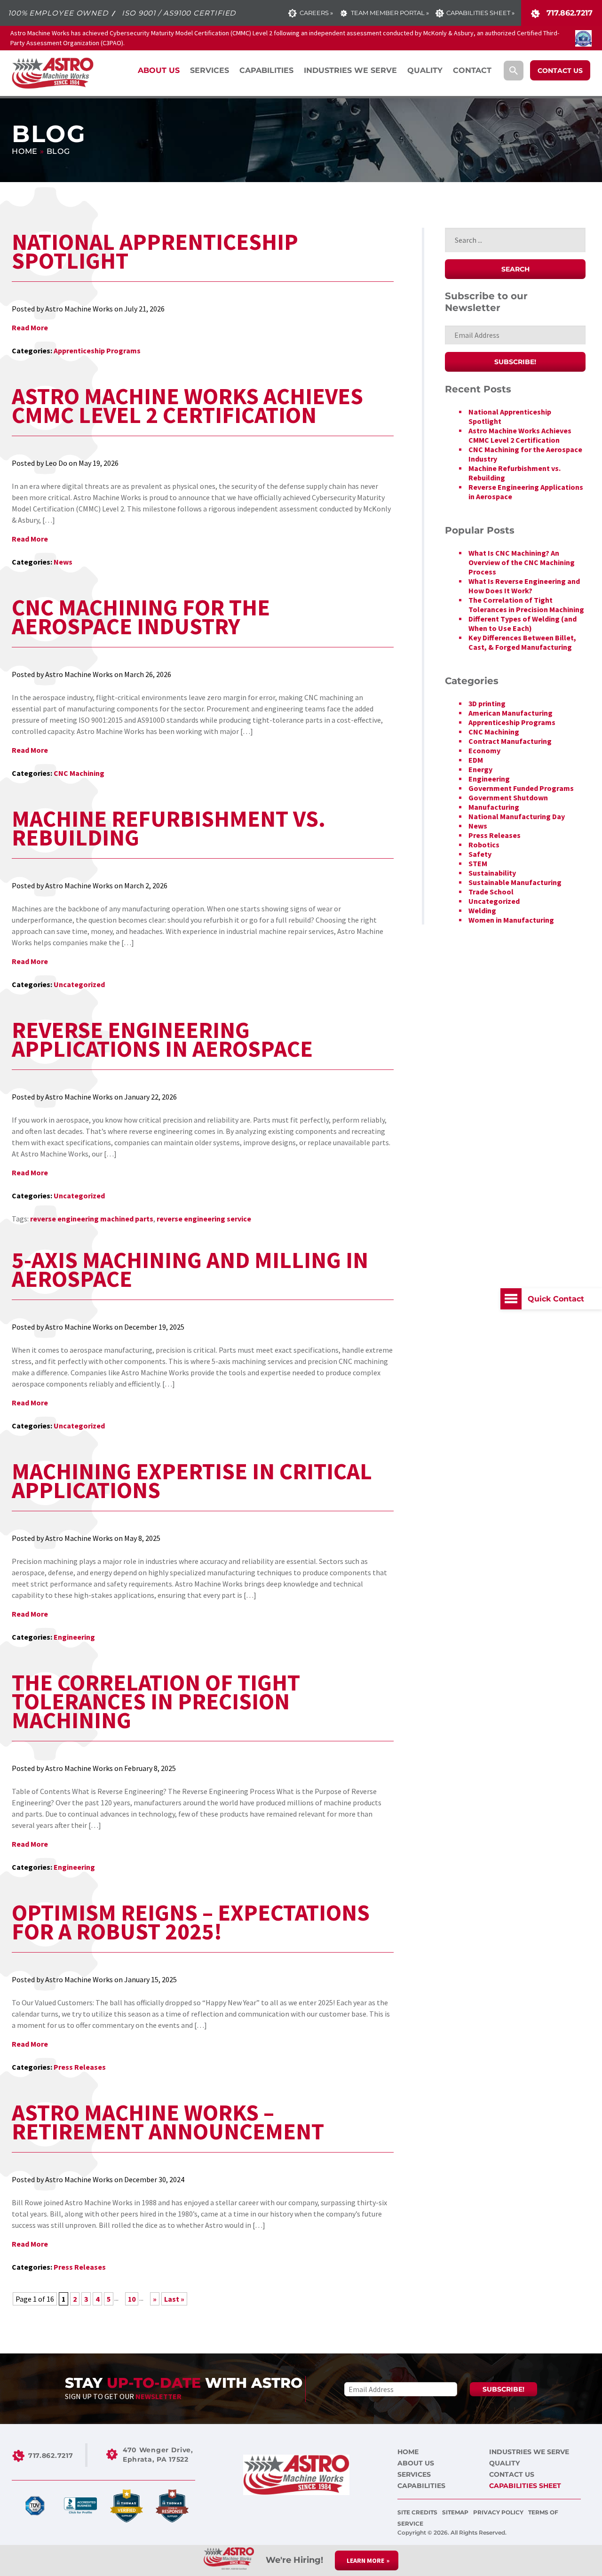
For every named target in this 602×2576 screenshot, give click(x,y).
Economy (484, 750)
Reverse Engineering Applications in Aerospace (162, 1039)
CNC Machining (79, 773)
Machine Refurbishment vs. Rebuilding (169, 828)
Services (414, 2474)
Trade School (491, 892)
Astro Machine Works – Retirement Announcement (168, 2122)
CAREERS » (316, 13)
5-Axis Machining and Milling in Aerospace (190, 1269)
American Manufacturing (511, 713)
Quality (504, 2463)
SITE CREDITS (418, 2512)
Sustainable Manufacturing (515, 882)
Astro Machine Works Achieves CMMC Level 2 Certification (187, 406)
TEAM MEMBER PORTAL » (390, 13)
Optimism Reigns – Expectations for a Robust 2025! (191, 1922)
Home (25, 151)
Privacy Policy (499, 2512)
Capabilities (421, 2486)
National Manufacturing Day (517, 816)
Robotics (484, 845)
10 (132, 2299)
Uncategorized (79, 984)
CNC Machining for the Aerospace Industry (141, 617)
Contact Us (512, 2474)
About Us (416, 2463)
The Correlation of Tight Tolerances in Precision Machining (156, 1701)
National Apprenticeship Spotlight (155, 251)
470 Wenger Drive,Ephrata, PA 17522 (158, 2455)
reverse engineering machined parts (92, 1219)
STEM (478, 863)
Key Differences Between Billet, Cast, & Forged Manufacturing (522, 642)
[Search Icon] (514, 71)
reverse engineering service (204, 1219)
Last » (174, 2299)
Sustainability (492, 873)
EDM (476, 760)
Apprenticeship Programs (97, 351)
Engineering (74, 1637)
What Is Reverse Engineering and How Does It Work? (524, 586)
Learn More (365, 2560)
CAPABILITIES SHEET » (480, 13)
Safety (480, 854)
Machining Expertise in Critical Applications (192, 1481)
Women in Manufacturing (511, 920)
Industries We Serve (529, 2452)
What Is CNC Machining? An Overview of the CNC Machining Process (522, 562)
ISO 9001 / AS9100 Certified (179, 13)
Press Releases (80, 2067)
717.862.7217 (568, 13)
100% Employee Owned (58, 13)
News (63, 562)
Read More (30, 327)
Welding (482, 910)
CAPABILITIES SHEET (525, 2486)
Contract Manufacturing (510, 741)
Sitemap (456, 2512)
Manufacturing (494, 807)
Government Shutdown (508, 798)
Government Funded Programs (521, 788)
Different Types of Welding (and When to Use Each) (523, 623)
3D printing (487, 703)
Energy (480, 769)
